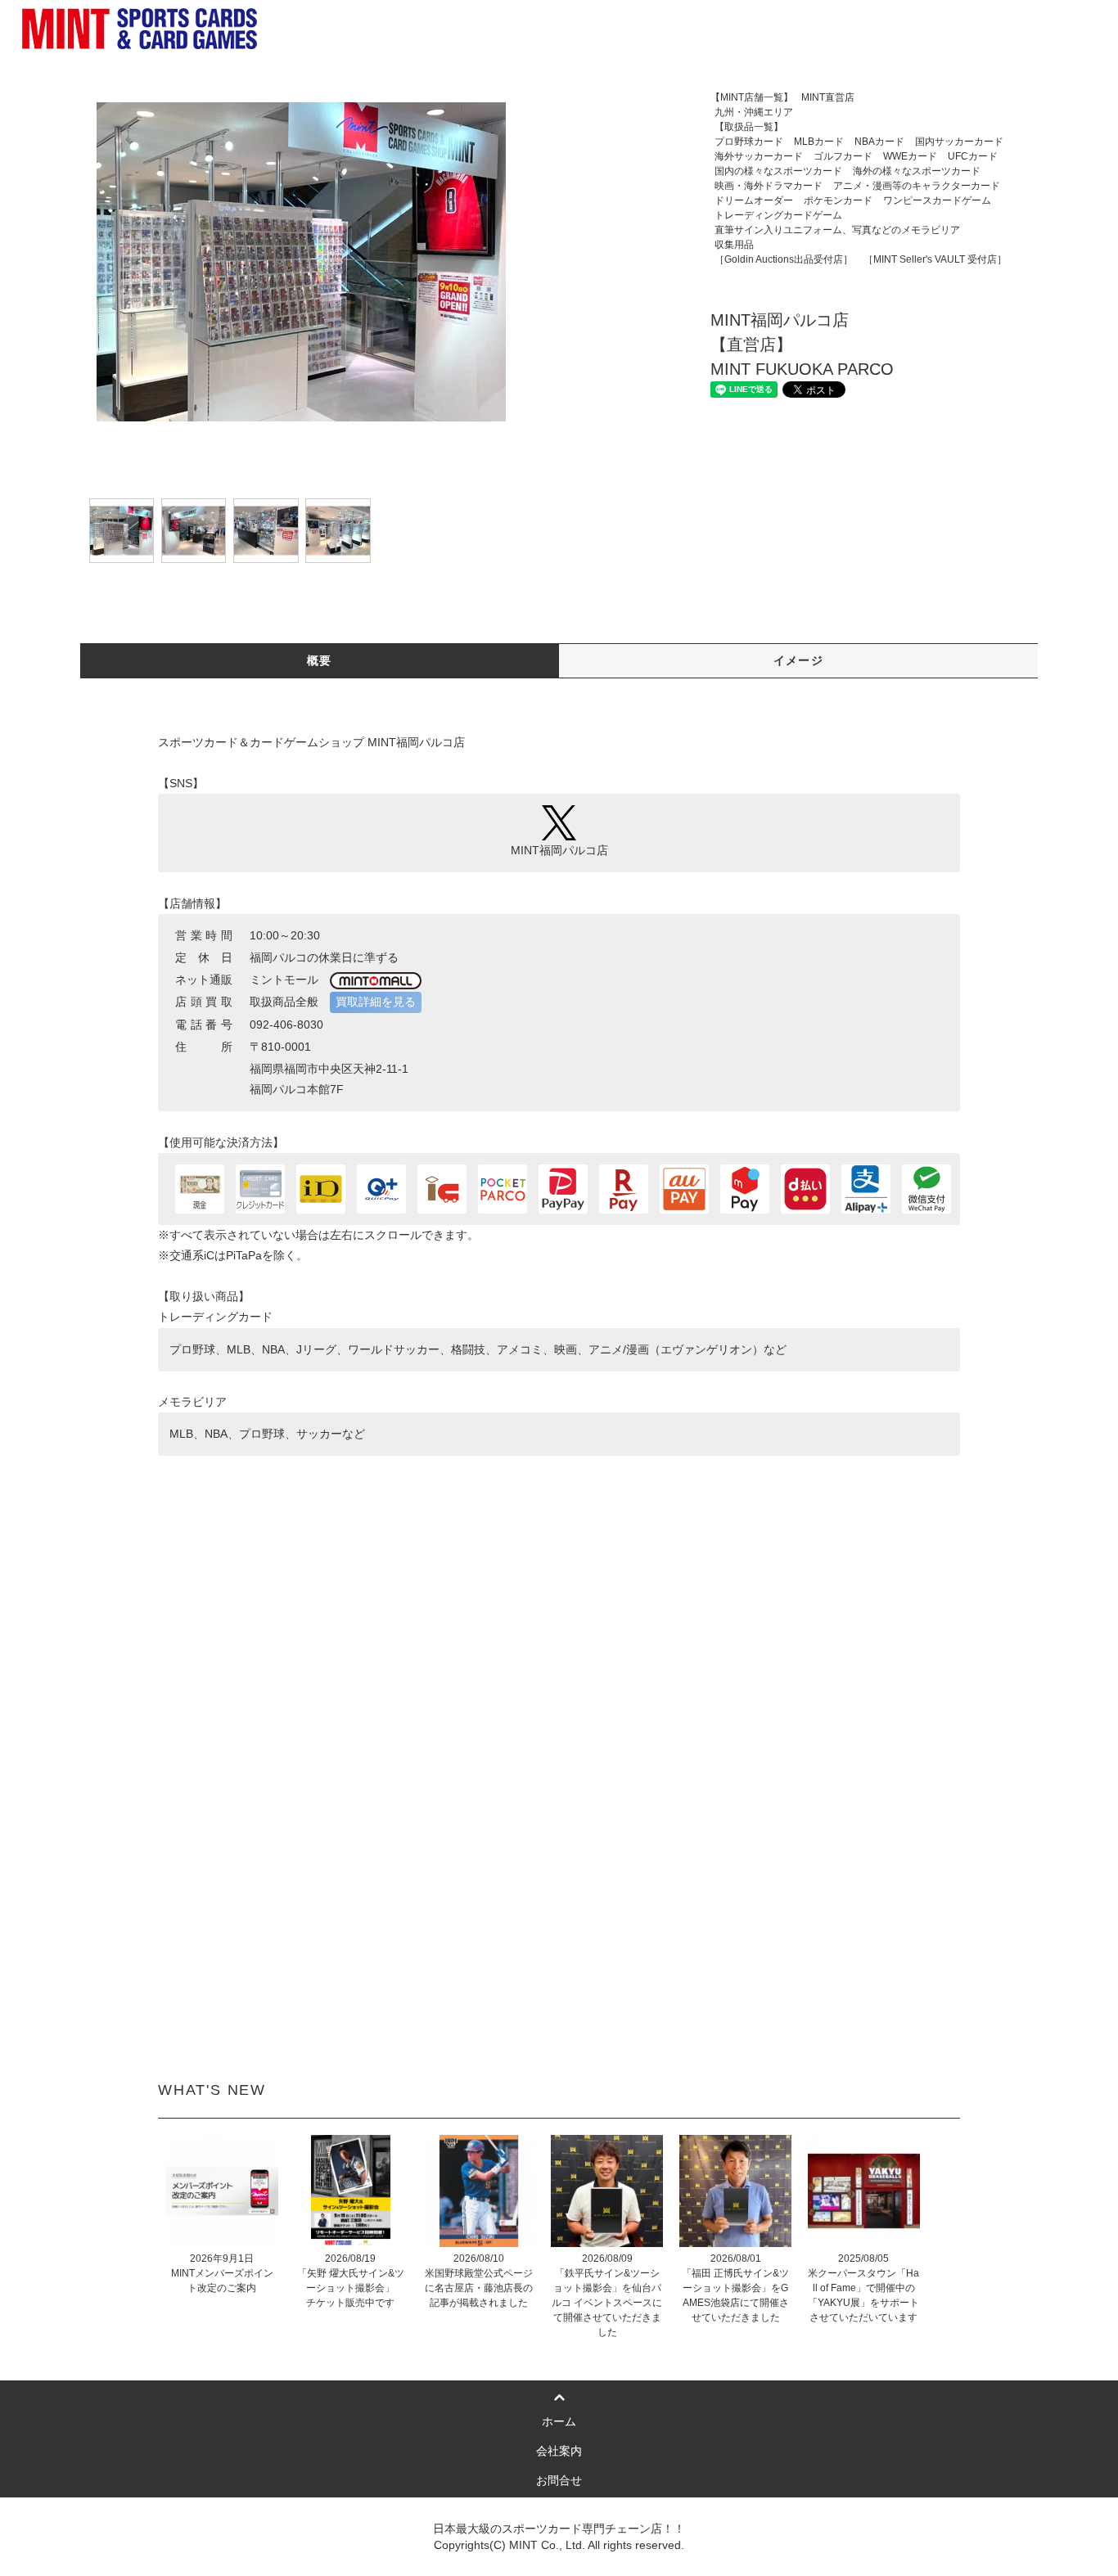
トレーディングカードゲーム (778, 215)
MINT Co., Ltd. (547, 2545)
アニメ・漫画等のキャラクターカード (917, 186)
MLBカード (819, 142)
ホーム (559, 2421)
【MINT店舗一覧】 (752, 97)
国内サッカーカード (959, 142)
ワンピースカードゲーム (937, 200)
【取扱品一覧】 (857, 127)
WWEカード (910, 156)
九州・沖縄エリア (803, 112)
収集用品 (832, 245)
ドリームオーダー (754, 200)
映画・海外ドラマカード (769, 186)
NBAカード (879, 142)
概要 (320, 660)
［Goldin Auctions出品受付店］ (784, 259)
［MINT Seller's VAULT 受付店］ (935, 259)
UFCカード (973, 156)
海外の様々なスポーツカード (917, 171)
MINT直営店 (828, 97)
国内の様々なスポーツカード (778, 171)
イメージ (799, 660)
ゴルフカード (843, 156)
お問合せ (559, 2480)
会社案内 (559, 2451)
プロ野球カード (749, 142)
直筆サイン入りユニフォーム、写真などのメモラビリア (837, 230)
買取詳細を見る (376, 1002)
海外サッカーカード (759, 156)
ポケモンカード (838, 200)
